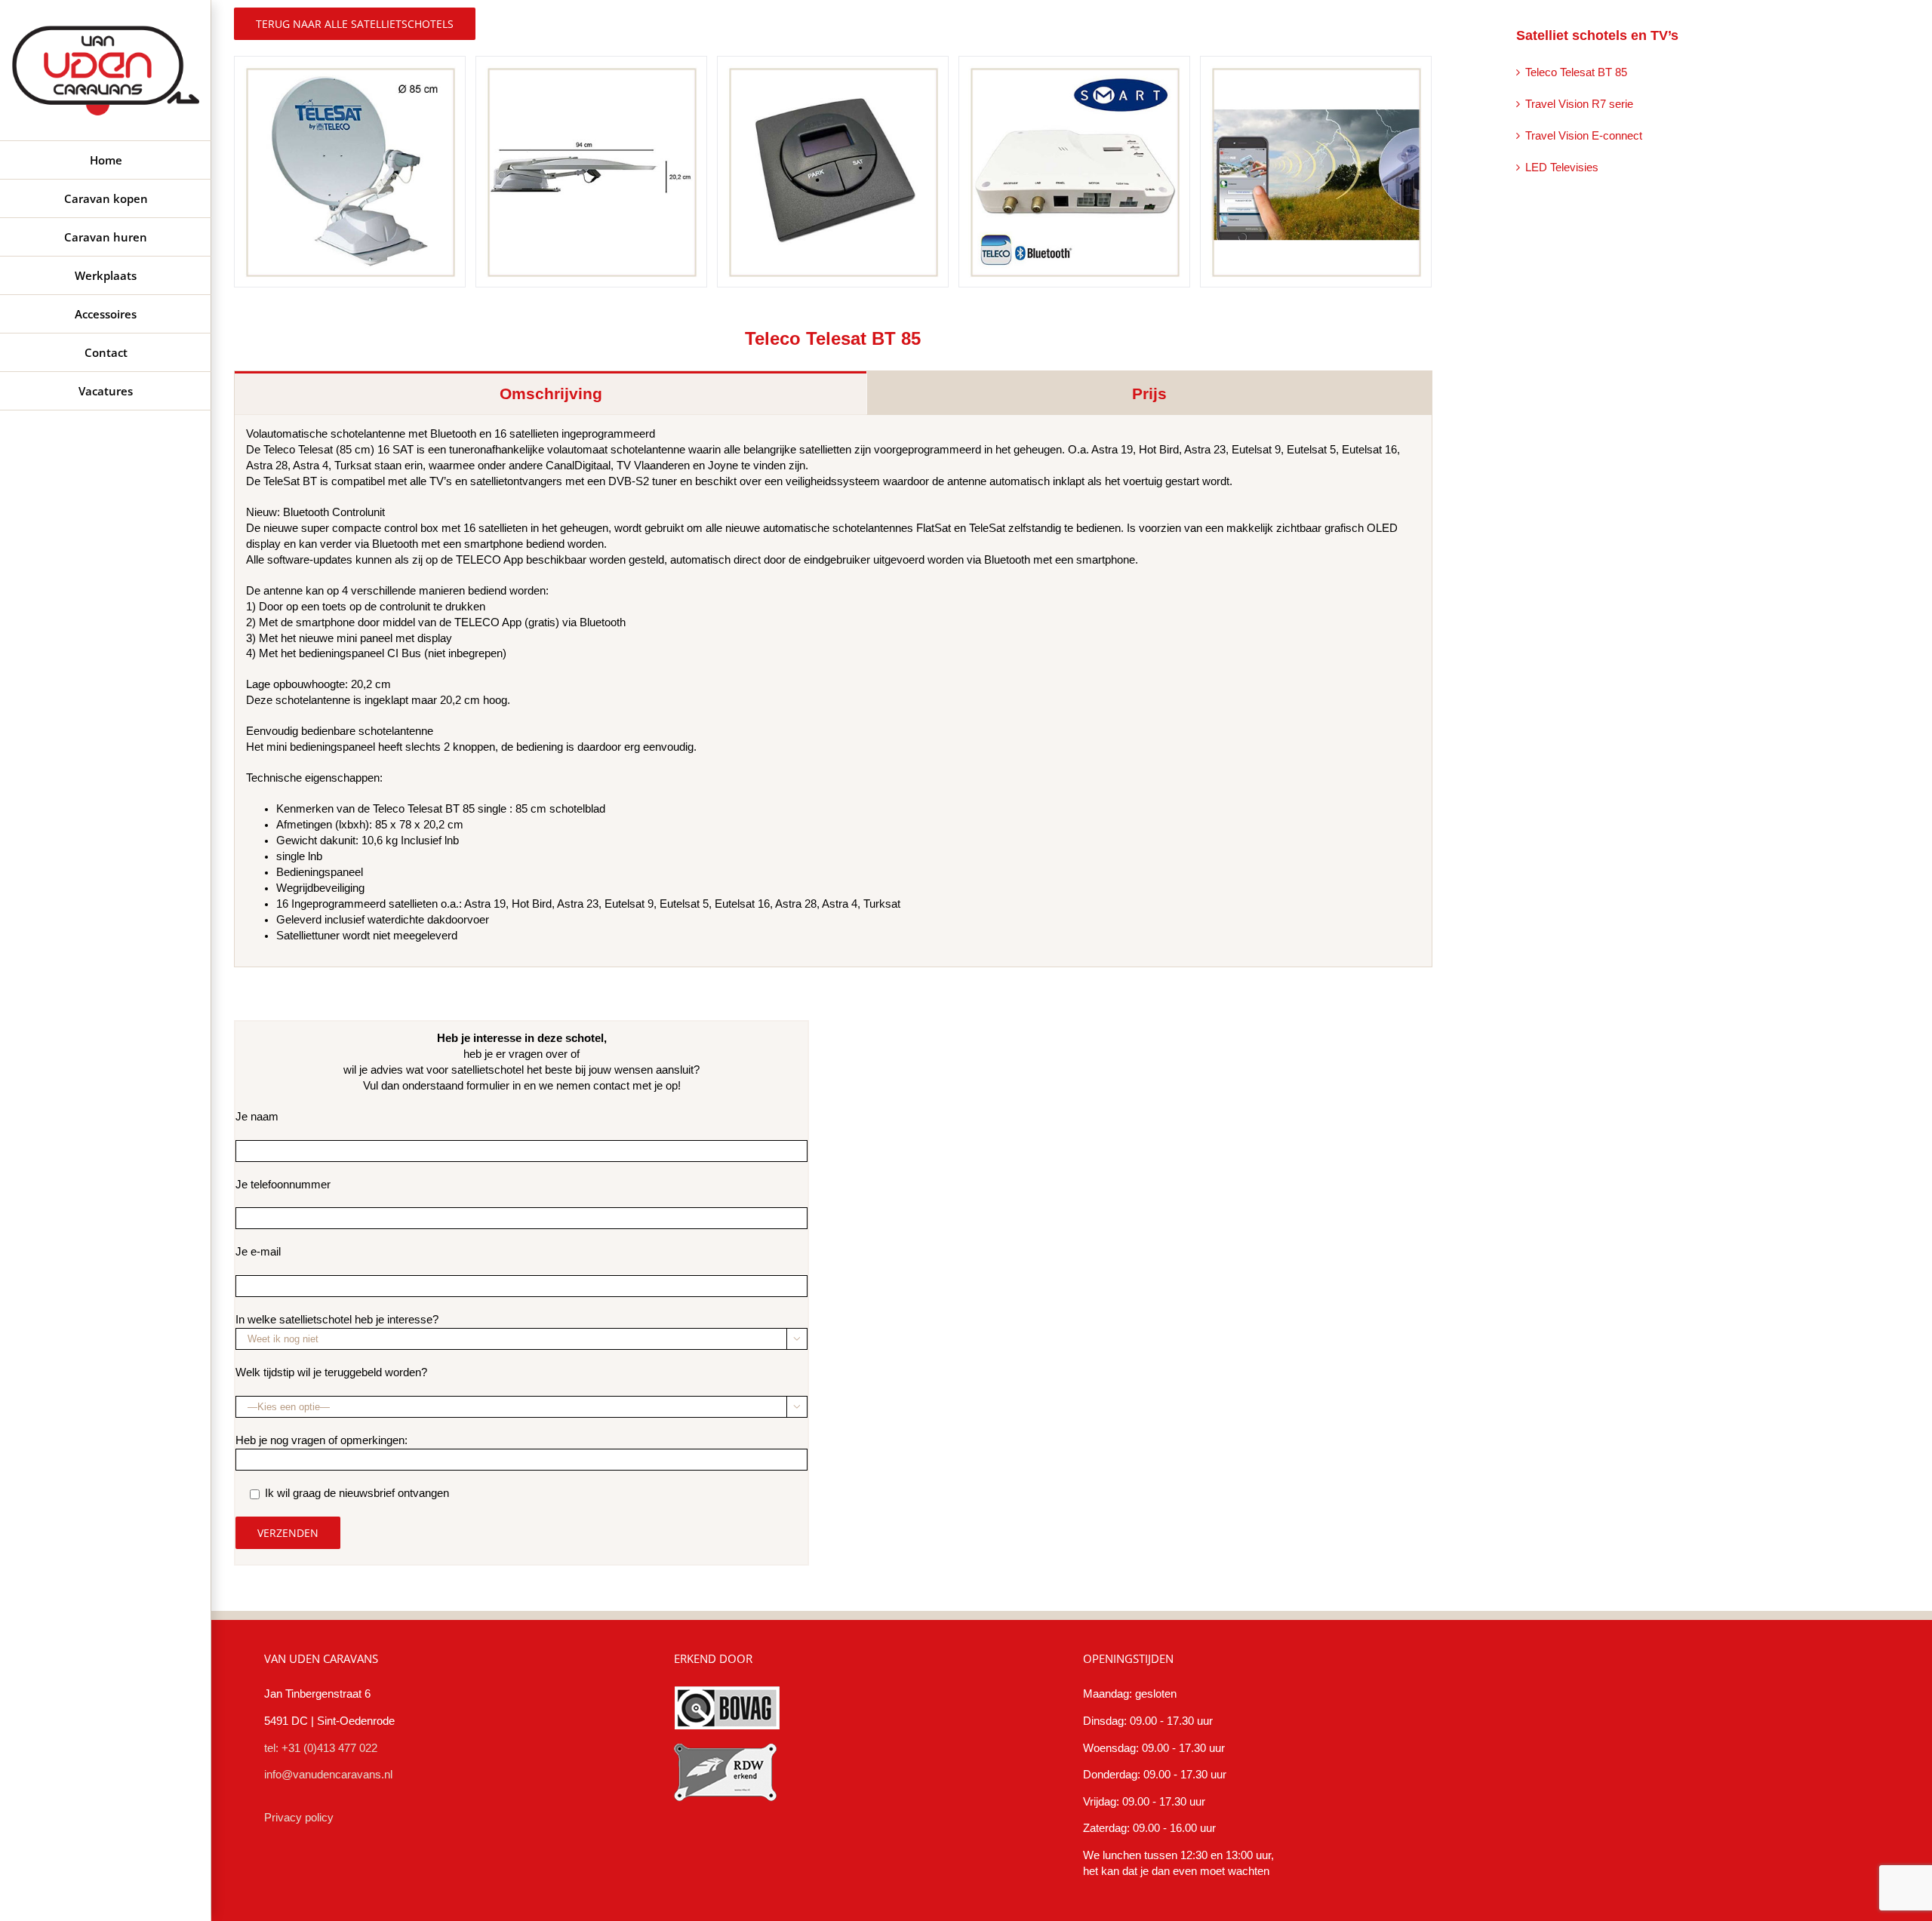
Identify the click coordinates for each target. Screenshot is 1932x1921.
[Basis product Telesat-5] (1316, 171)
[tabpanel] (833, 691)
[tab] (551, 393)
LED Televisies (1562, 168)
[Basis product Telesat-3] (833, 171)
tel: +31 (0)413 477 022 (321, 1748)
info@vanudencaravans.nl (328, 1775)
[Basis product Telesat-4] (1074, 171)
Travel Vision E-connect (1584, 136)
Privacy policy (299, 1818)
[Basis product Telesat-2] (591, 171)
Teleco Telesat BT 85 (1576, 72)
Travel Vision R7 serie (1579, 104)
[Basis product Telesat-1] (350, 171)
